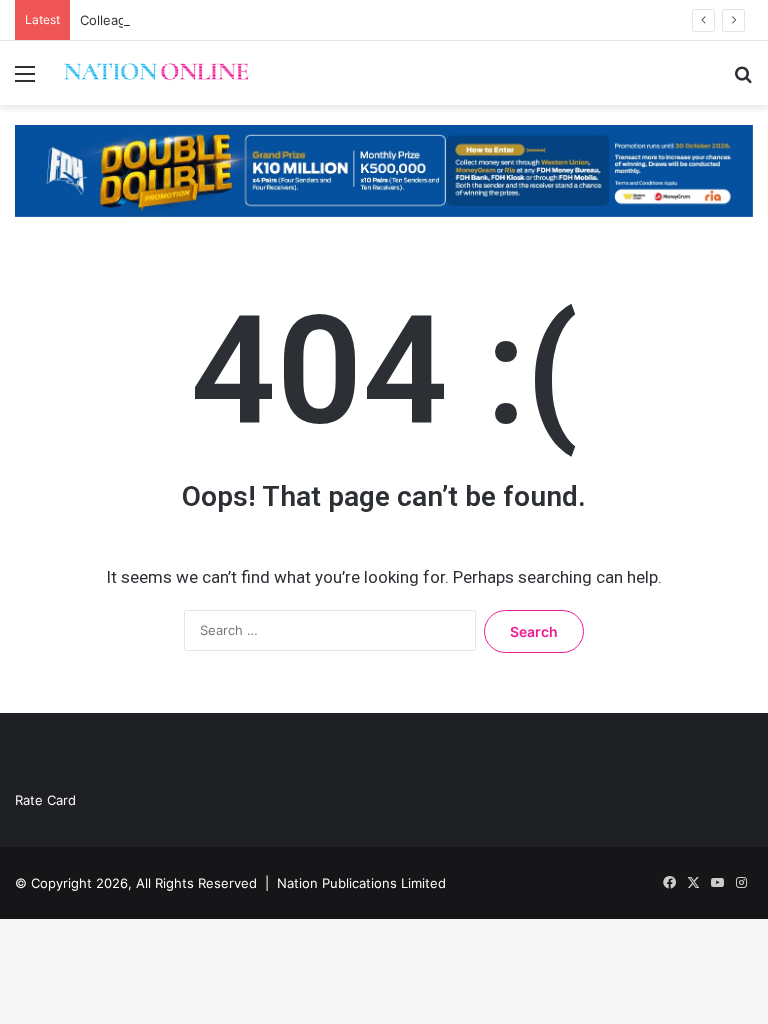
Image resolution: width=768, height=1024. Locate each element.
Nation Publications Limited (361, 883)
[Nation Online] (156, 73)
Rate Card (45, 800)
